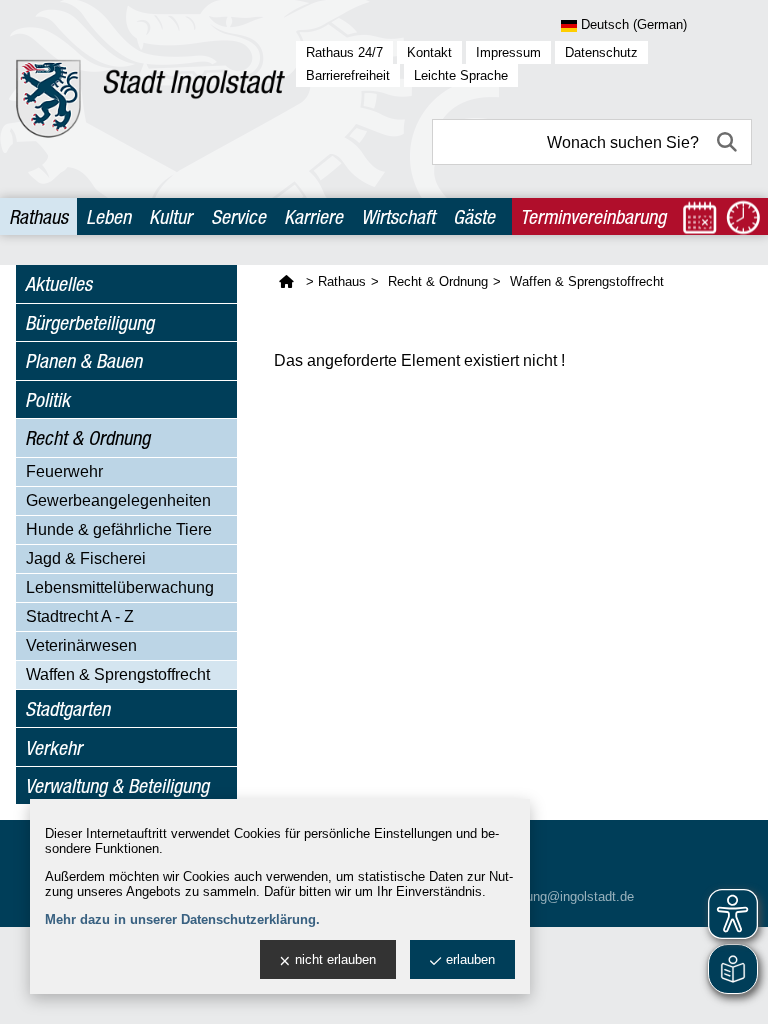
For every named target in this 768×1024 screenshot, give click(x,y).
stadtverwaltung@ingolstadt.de (545, 896)
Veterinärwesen (81, 645)
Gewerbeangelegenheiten (118, 500)
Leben (108, 216)
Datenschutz (601, 52)
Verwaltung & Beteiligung (117, 785)
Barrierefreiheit (348, 75)
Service (238, 216)
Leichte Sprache (461, 75)
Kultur (170, 216)
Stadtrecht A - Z (80, 616)
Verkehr (53, 747)
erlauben (470, 959)
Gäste (474, 216)
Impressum (508, 52)
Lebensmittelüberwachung (120, 587)
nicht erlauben (335, 959)
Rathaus (38, 216)
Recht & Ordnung (87, 437)
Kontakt (429, 52)
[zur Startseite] (150, 99)
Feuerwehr (64, 471)
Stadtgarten (67, 708)
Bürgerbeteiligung (89, 322)
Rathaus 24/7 (344, 52)
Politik (47, 399)
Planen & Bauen (83, 360)
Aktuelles (58, 283)
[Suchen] (729, 142)
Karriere (313, 216)
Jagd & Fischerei (86, 558)
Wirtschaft (398, 216)
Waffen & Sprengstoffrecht (118, 674)
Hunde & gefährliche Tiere (119, 529)
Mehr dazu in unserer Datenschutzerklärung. (182, 919)
